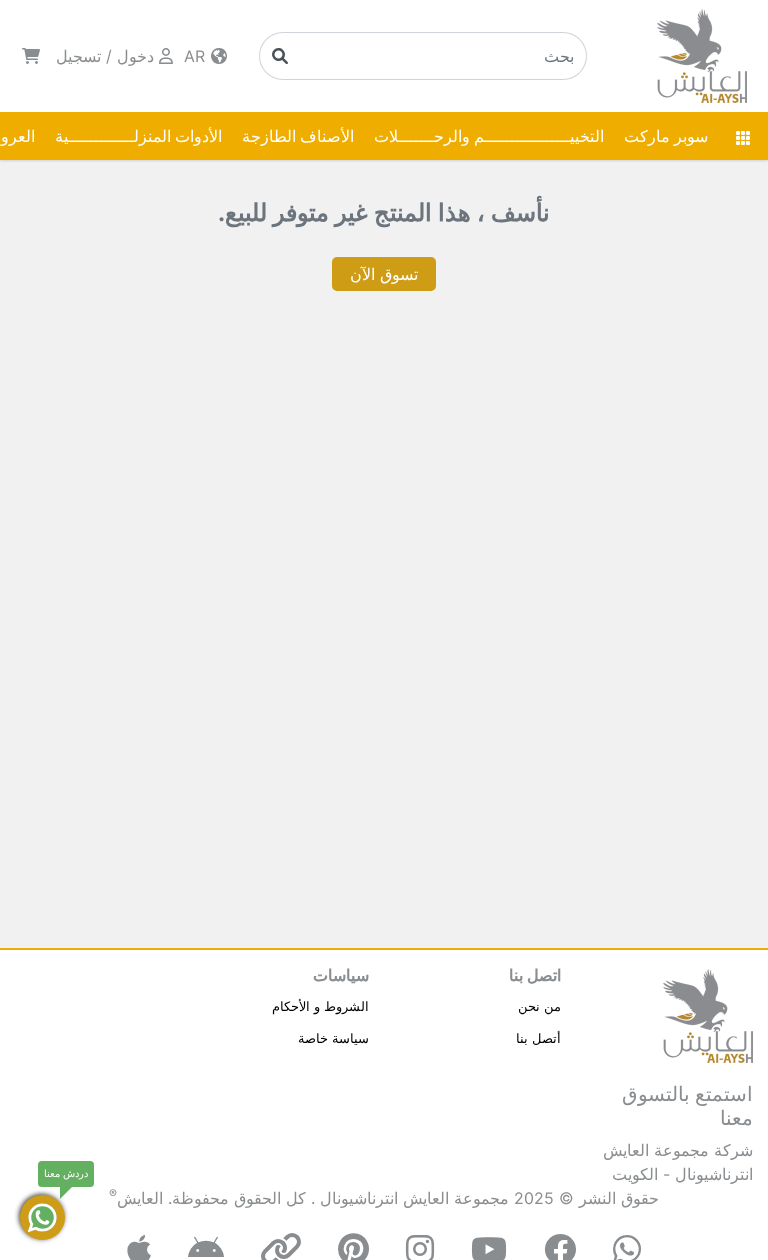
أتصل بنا (538, 1038)
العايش (140, 1198)
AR (197, 56)
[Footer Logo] (708, 1014)
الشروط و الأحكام (320, 1006)
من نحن (539, 1006)
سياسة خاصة (333, 1038)
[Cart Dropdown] (31, 56)
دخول (135, 56)
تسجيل (78, 56)
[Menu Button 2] (743, 136)
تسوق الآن (384, 274)
